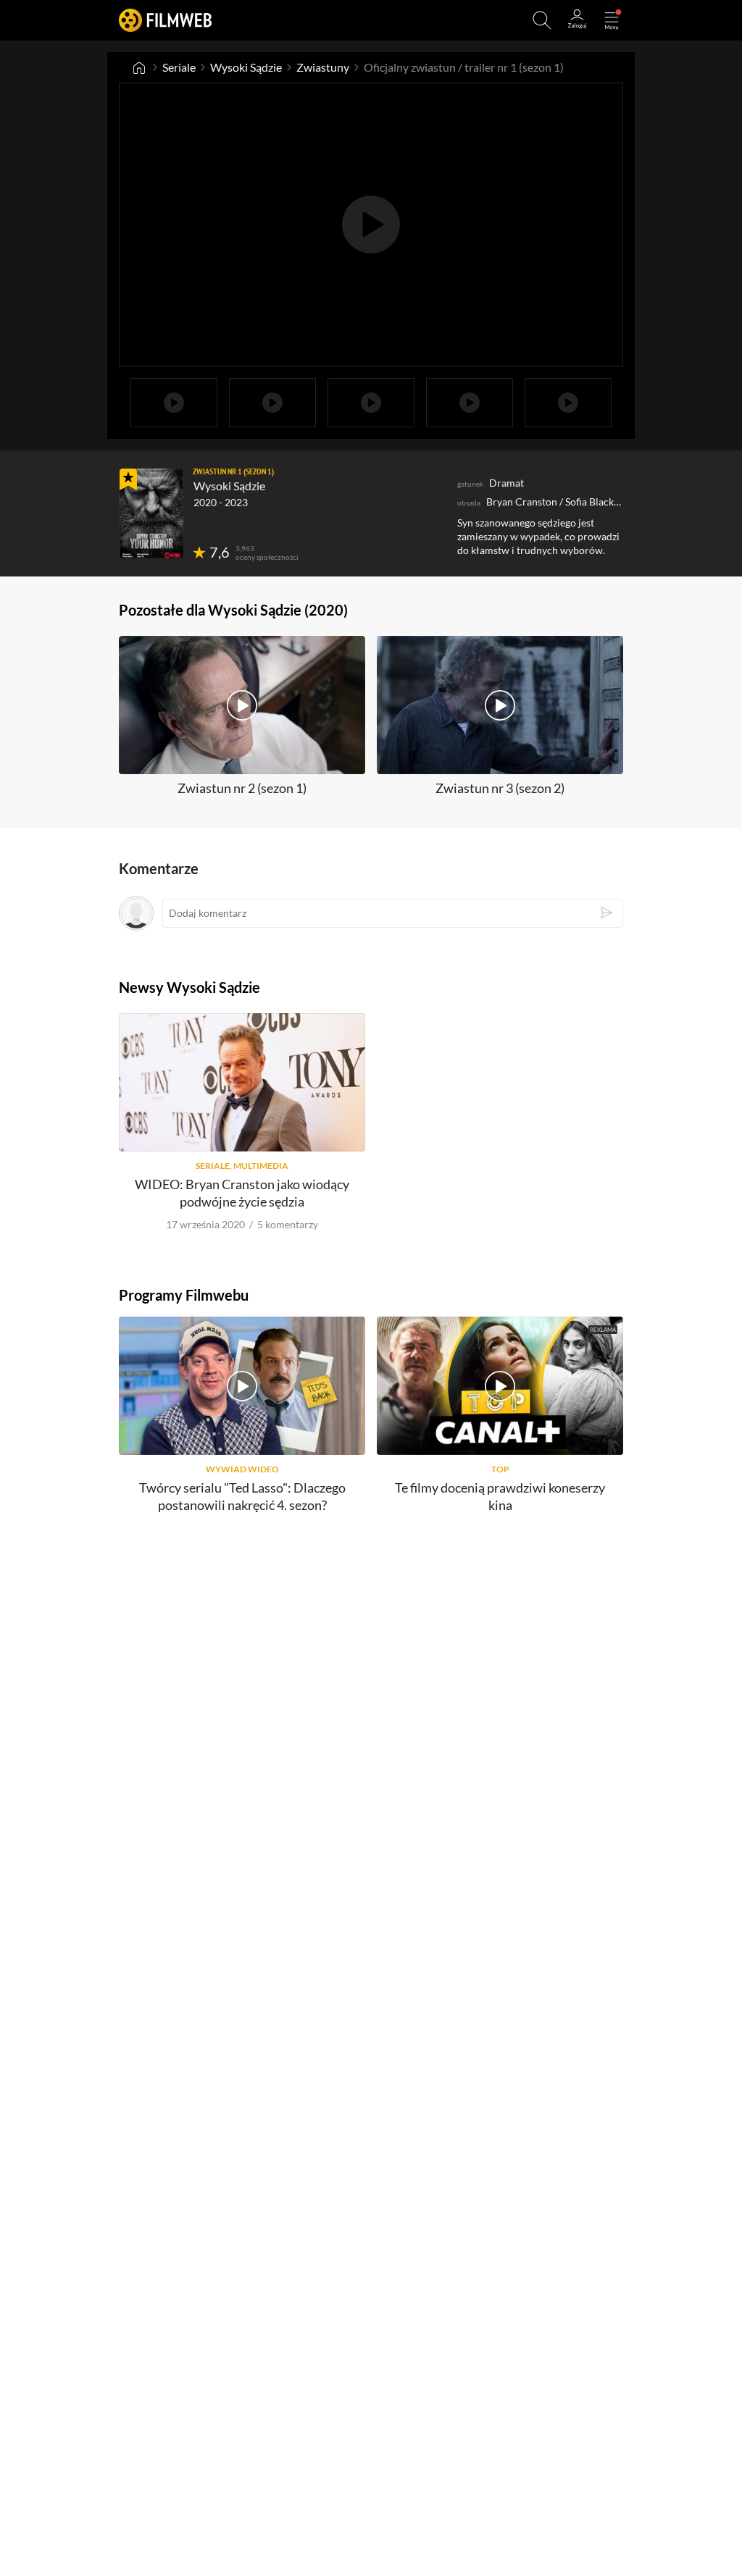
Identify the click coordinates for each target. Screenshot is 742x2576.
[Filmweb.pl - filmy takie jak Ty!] (165, 20)
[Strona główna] (139, 67)
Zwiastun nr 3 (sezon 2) (500, 788)
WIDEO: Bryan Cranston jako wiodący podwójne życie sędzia (242, 1192)
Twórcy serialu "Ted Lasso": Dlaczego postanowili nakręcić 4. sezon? (242, 1496)
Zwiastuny (323, 67)
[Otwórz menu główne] (612, 20)
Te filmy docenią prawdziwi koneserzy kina (500, 1496)
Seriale (179, 67)
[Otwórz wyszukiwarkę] (542, 20)
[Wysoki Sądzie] (151, 513)
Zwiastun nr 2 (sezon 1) (242, 788)
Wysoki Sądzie (246, 67)
